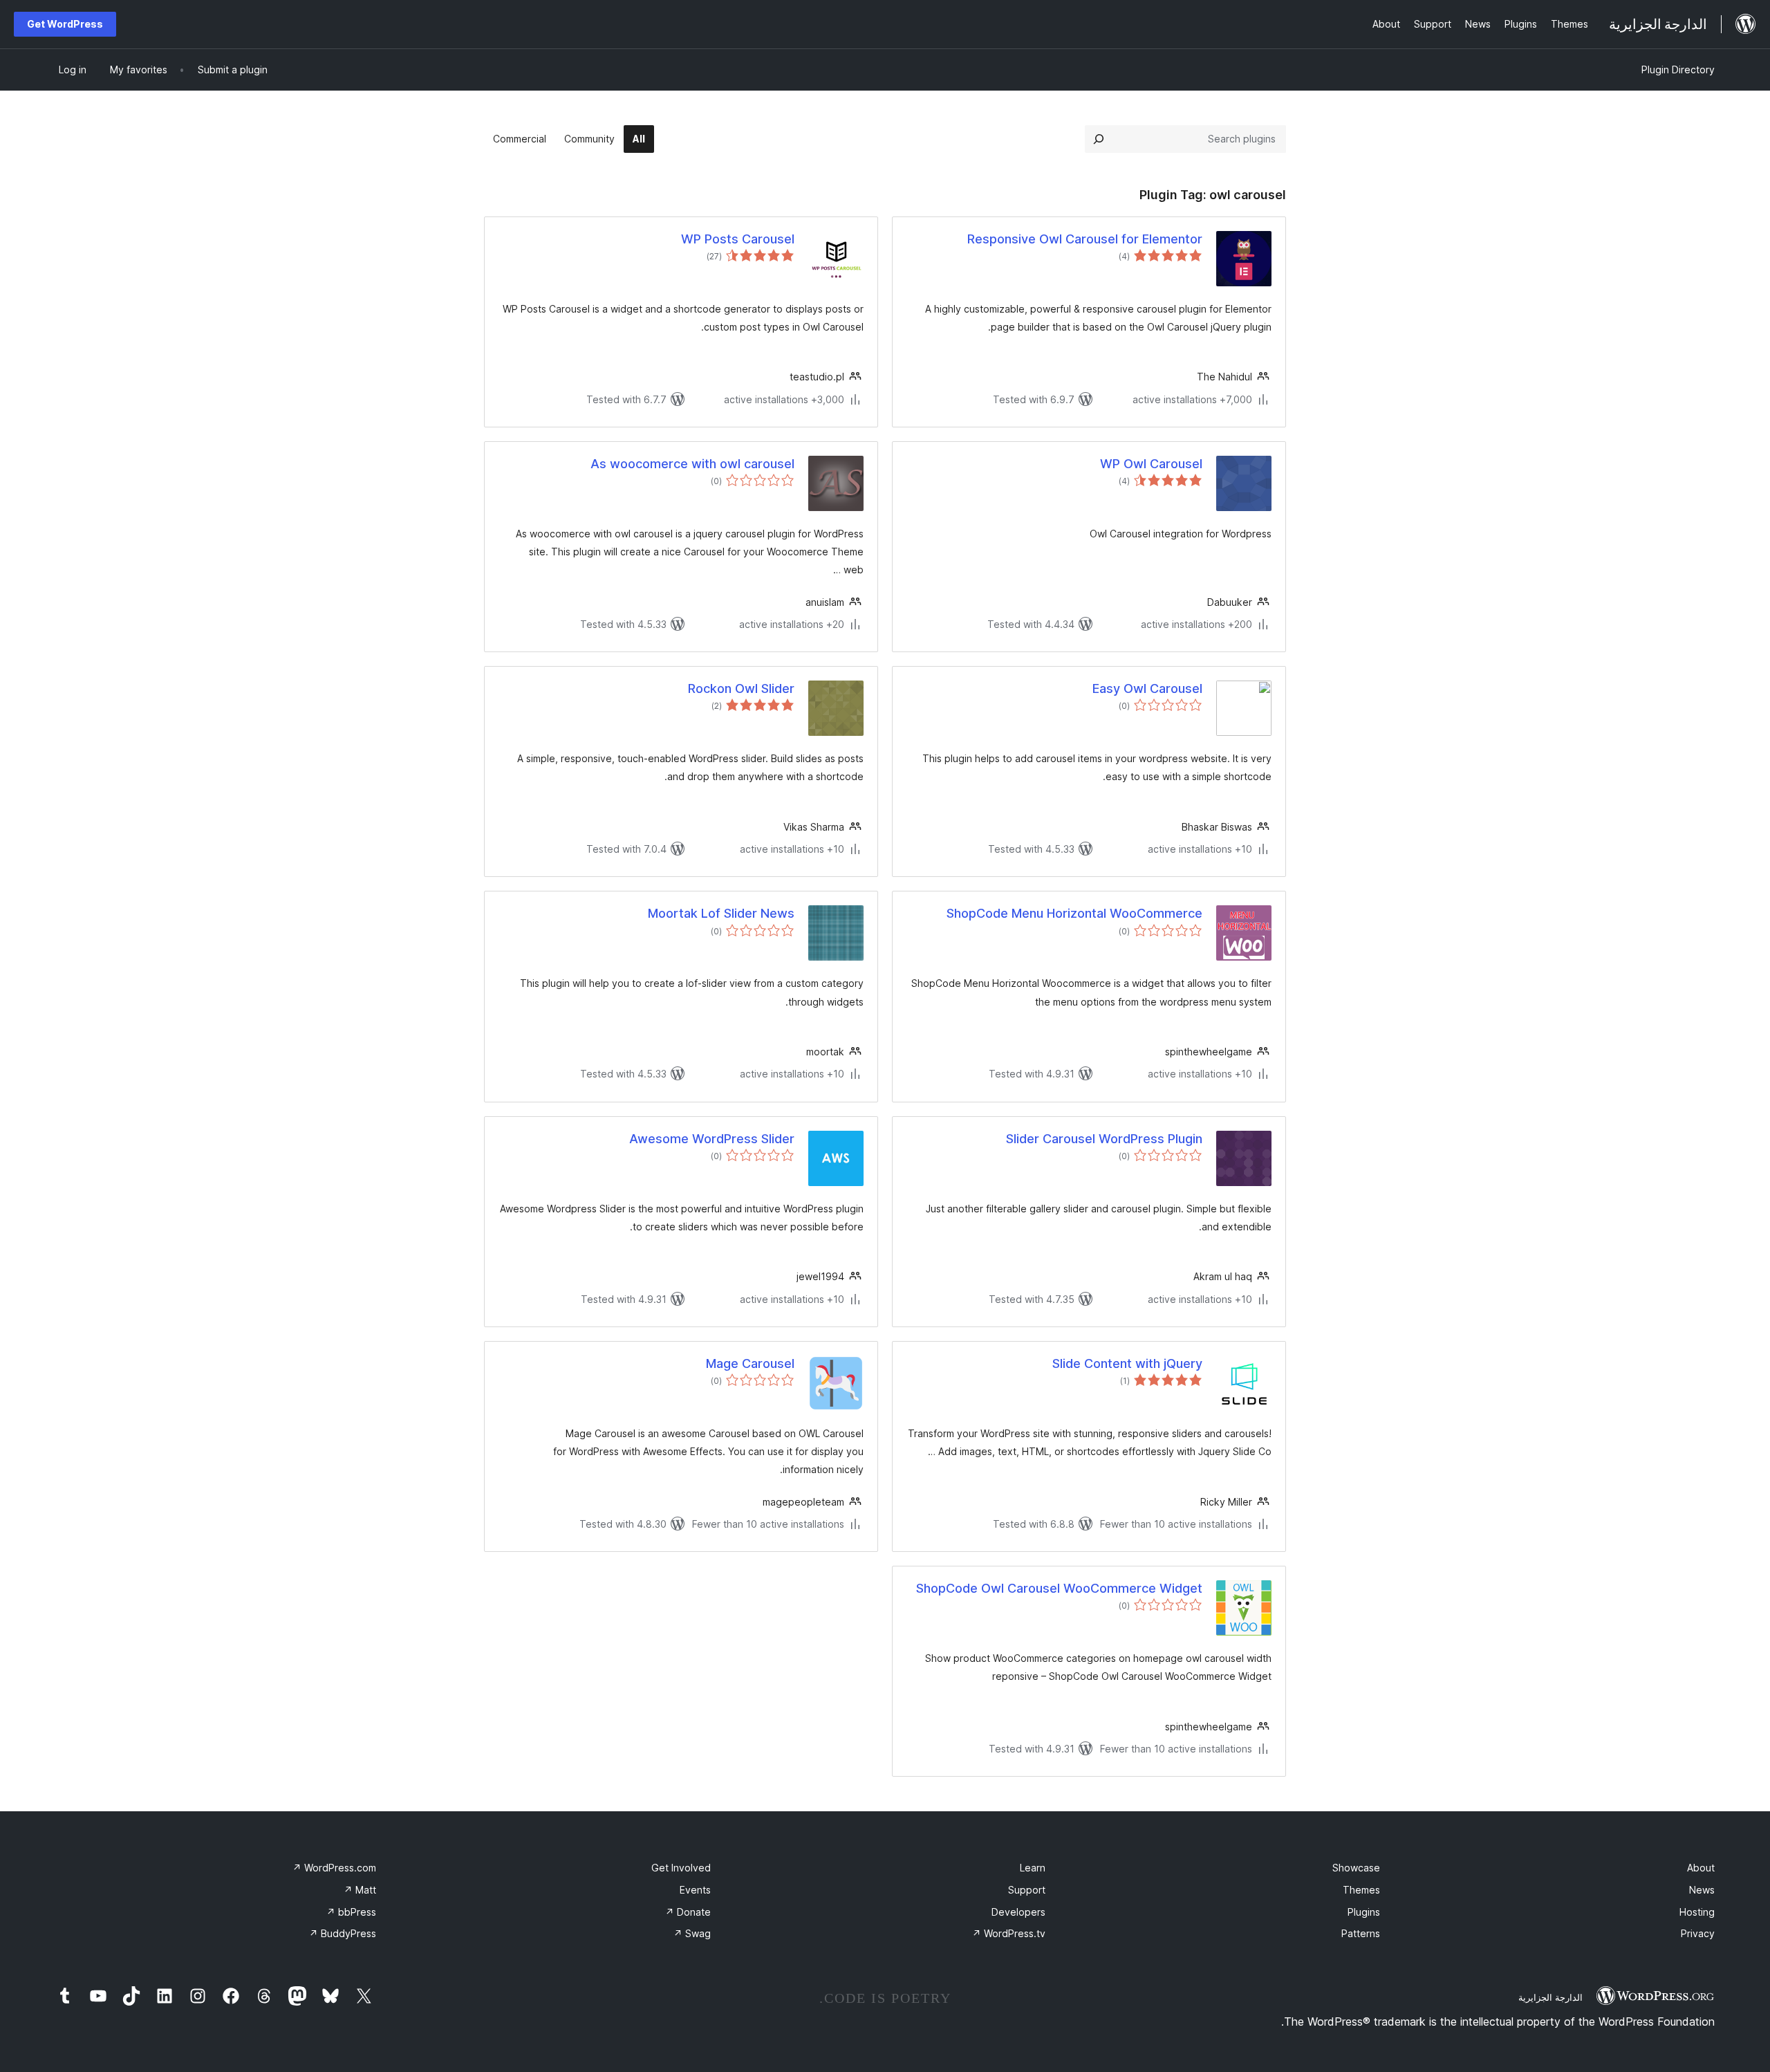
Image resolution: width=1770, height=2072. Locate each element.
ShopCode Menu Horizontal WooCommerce (1074, 913)
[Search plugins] (1099, 139)
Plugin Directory (1678, 70)
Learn (1033, 1868)
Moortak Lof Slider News (721, 913)
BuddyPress (343, 1933)
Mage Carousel (750, 1363)
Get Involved (681, 1868)
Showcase (1356, 1868)
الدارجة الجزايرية (1550, 1997)
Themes (1361, 1890)
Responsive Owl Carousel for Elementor (1085, 239)
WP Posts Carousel (738, 239)
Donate (688, 1912)
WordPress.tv (1009, 1933)
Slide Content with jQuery (1127, 1363)
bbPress (351, 1912)
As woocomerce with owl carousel (692, 464)
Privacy (1698, 1933)
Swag (692, 1933)
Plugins (1364, 1912)
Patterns (1361, 1933)
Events (695, 1890)
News (1702, 1890)
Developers (1018, 1912)
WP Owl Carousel (1151, 464)
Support (1027, 1890)
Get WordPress (65, 24)
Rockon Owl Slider (741, 688)
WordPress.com (334, 1868)
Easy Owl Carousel (1147, 688)
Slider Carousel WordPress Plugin (1104, 1139)
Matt (360, 1890)
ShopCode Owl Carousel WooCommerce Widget (1059, 1588)
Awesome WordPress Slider (712, 1139)
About (1701, 1868)
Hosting (1697, 1912)
